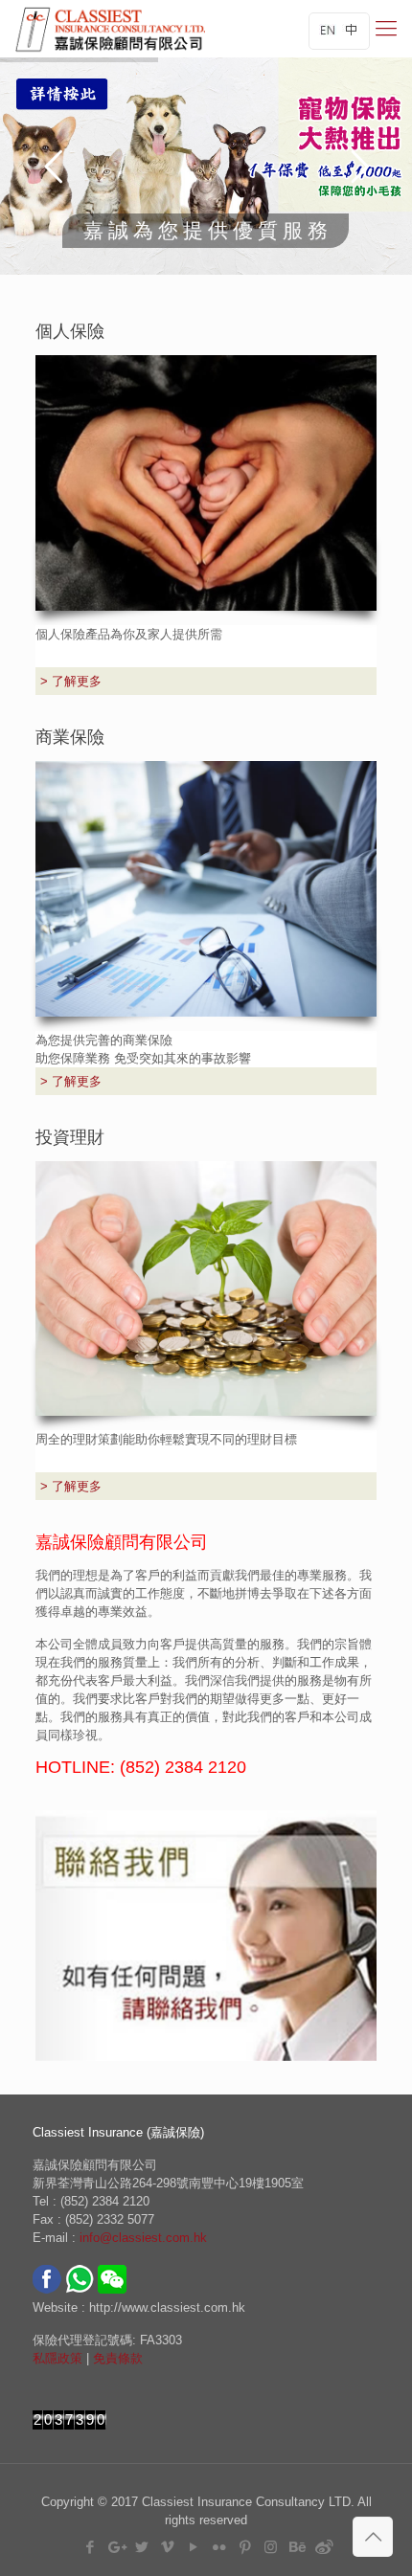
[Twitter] (141, 2547)
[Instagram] (271, 2547)
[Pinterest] (245, 2547)
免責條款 (118, 2358)
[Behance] (297, 2547)
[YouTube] (193, 2547)
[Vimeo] (167, 2547)
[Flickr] (219, 2547)
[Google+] (115, 2547)
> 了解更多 (71, 681)
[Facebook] (90, 2547)
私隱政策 (57, 2358)
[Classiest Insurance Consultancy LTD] (110, 29)
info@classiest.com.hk (143, 2238)
